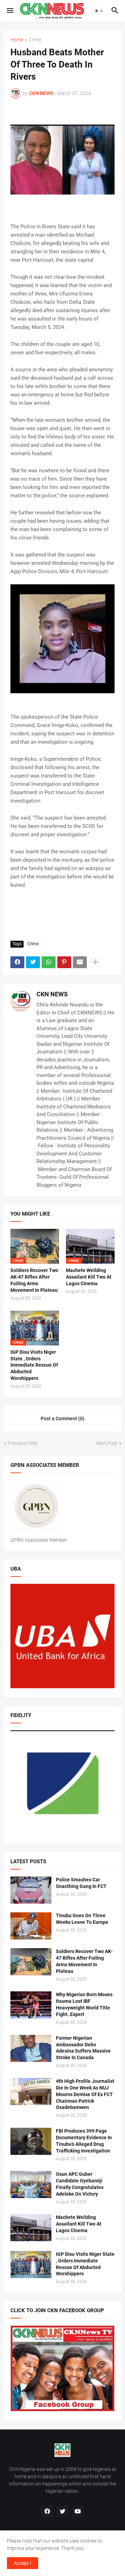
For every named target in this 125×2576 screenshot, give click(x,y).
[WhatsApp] (49, 962)
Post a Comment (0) (62, 1419)
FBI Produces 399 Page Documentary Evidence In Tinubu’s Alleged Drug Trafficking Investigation (84, 2141)
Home (17, 40)
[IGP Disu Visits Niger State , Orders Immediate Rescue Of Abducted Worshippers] (31, 2265)
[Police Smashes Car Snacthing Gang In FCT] (31, 1890)
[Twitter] (33, 962)
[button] (10, 11)
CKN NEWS (52, 994)
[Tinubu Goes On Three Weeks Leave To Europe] (31, 1926)
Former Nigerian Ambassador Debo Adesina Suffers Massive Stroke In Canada (83, 2048)
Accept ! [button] (23, 2563)
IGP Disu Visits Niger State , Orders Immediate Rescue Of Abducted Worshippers (34, 1365)
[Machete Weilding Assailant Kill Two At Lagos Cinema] (31, 2228)
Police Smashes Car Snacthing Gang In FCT (81, 1883)
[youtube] (78, 2511)
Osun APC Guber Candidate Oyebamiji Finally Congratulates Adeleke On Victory (80, 2184)
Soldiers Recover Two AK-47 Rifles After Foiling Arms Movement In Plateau (34, 1280)
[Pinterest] (64, 962)
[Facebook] (17, 962)
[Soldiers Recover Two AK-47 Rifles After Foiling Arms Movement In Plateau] (31, 1962)
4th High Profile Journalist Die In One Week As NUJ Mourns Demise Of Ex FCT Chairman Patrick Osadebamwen (85, 2094)
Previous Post (23, 1443)
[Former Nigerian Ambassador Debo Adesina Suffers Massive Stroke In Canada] (31, 2048)
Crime (35, 40)
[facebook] (47, 2511)
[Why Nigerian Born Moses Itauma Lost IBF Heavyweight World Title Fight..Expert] (31, 2005)
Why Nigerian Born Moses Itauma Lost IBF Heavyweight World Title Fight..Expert (84, 2004)
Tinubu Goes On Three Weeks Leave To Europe (82, 1919)
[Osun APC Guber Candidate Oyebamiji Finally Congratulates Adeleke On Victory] (31, 2184)
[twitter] (62, 2511)
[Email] (80, 962)
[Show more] (95, 962)
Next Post (107, 1443)
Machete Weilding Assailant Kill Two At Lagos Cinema (89, 1277)
